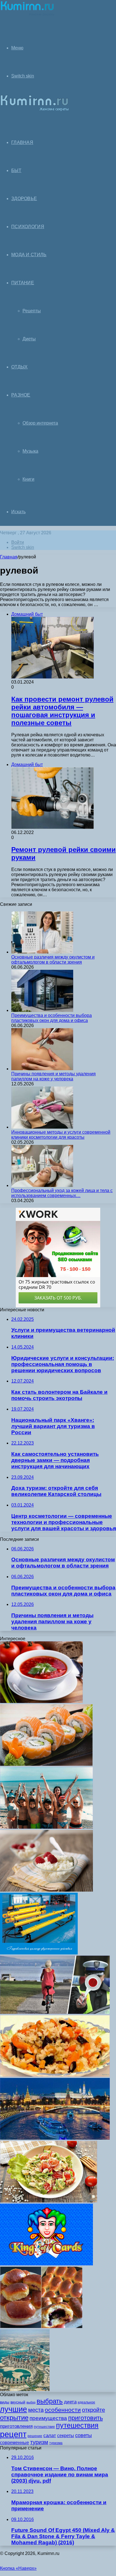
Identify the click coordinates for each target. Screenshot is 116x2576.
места (36, 2410)
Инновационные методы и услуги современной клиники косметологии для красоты (61, 1135)
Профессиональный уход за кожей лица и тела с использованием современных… (62, 1193)
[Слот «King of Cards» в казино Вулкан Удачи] (46, 2264)
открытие (14, 2418)
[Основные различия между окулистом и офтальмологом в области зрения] (42, 952)
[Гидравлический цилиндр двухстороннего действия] (39, 1953)
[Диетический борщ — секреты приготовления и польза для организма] (41, 1701)
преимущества (48, 2418)
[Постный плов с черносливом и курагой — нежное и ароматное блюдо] (55, 2075)
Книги (28, 479)
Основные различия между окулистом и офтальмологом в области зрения (53, 960)
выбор (31, 2402)
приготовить (85, 2418)
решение (35, 2436)
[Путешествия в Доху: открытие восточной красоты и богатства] (25, 2390)
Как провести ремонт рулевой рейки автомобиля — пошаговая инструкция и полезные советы (62, 711)
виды (5, 2402)
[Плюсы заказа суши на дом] (46, 1764)
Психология (28, 227)
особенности (63, 2410)
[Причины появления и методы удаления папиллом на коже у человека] (42, 1069)
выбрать (50, 2401)
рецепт (13, 2434)
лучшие (14, 2409)
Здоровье (24, 199)
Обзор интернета (40, 423)
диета (70, 2402)
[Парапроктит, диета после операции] (46, 1890)
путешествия (77, 2425)
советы (83, 2435)
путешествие (44, 2427)
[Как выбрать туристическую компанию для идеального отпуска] (55, 2138)
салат (50, 2436)
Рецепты (32, 311)
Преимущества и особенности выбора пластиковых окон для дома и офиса (52, 1018)
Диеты (29, 339)
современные (14, 2443)
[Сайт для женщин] (27, 15)
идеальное (86, 2402)
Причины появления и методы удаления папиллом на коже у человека (53, 1076)
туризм (39, 2442)
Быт (16, 170)
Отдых (20, 367)
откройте (93, 2410)
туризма (56, 2443)
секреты (66, 2436)
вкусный (18, 2402)
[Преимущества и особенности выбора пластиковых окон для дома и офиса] (42, 1010)
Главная (9, 557)
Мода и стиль (29, 255)
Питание (23, 283)
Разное (21, 395)
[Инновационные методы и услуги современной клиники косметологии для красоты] (42, 1127)
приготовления (16, 2426)
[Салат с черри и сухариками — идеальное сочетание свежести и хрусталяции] (49, 2201)
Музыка (30, 451)
